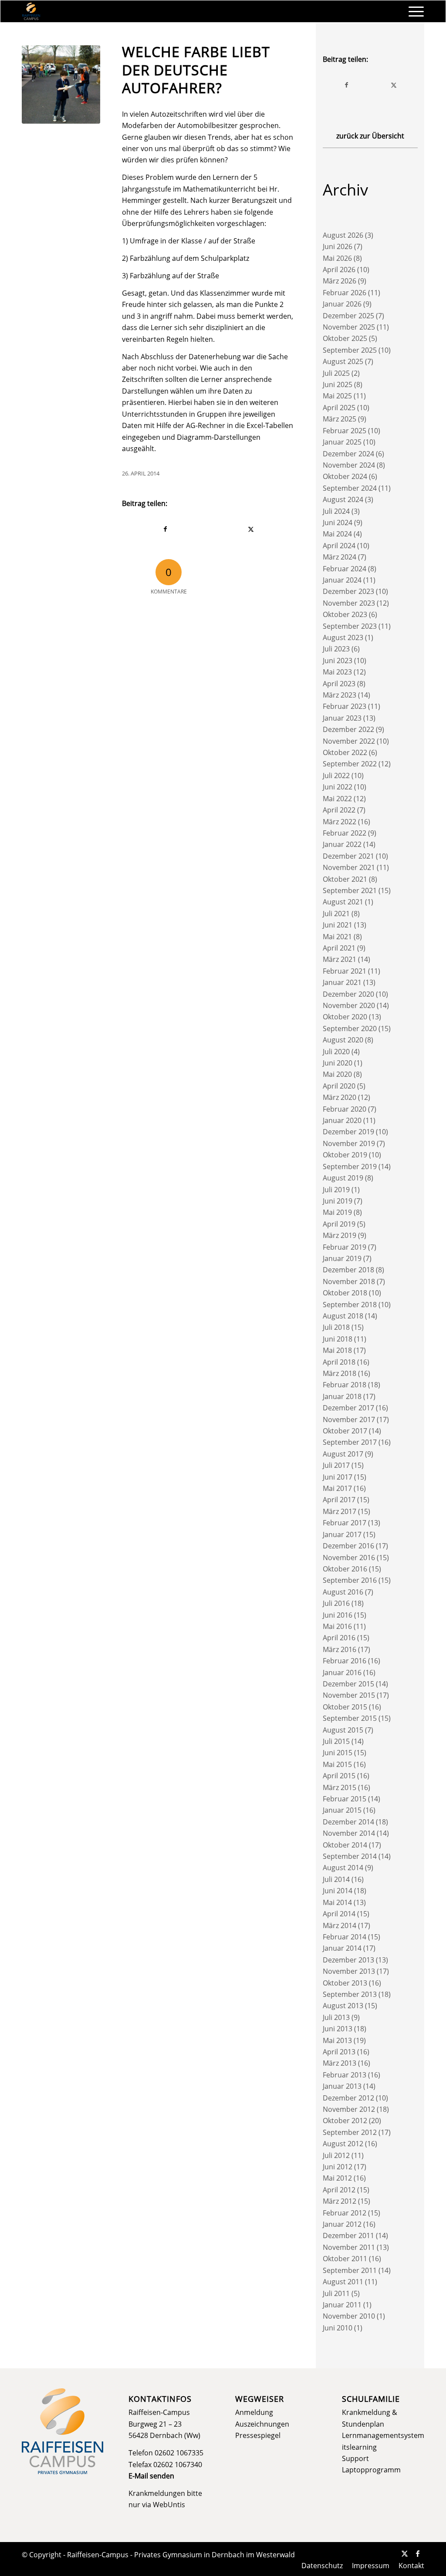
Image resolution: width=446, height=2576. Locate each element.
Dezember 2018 (348, 1270)
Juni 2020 (338, 1063)
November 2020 (349, 1005)
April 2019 (339, 1224)
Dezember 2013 (348, 1960)
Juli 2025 (336, 373)
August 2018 (343, 1316)
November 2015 (349, 1695)
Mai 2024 (337, 534)
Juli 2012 (336, 2155)
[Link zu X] (405, 2553)
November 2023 (349, 603)
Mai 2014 (337, 1902)
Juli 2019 (336, 1190)
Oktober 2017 (345, 1431)
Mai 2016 (337, 1626)
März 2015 (340, 1787)
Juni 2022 (338, 787)
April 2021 (339, 948)
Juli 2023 (336, 649)
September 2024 (350, 488)
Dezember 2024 (348, 454)
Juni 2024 (338, 523)
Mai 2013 (337, 2040)
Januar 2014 (342, 1948)
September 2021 (350, 890)
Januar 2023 (342, 718)
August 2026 (343, 235)
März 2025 (340, 419)
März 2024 (340, 557)
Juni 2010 (338, 2328)
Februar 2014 (345, 1937)
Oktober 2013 (345, 1983)
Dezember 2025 (348, 316)
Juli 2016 (336, 1603)
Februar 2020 (345, 1109)
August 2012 (343, 2144)
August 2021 (343, 902)
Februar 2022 (345, 833)
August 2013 (343, 2006)
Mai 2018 (337, 1350)
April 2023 (339, 684)
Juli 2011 (336, 2293)
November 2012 (349, 2109)
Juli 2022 (336, 775)
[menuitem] (413, 11)
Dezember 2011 (348, 2235)
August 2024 (343, 499)
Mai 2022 (337, 799)
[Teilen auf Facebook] (165, 529)
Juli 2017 (336, 1465)
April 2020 (339, 1086)
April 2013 (339, 2052)
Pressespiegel (258, 2435)
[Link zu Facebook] (418, 2553)
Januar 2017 (342, 1534)
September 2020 (350, 1028)
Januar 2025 (342, 442)
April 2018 (339, 1362)
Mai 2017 (337, 1488)
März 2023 (340, 695)
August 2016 (343, 1592)
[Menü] (413, 11)
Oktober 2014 (345, 1845)
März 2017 (340, 1511)
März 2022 (340, 822)
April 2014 (339, 1914)
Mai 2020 (337, 1074)
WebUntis (169, 2505)
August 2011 (343, 2282)
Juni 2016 (338, 1615)
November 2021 (349, 867)
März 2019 (340, 1235)
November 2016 (349, 1558)
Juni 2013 (338, 2029)
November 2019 (349, 1143)
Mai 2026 (337, 258)
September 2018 (350, 1305)
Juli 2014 (336, 1879)
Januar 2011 (342, 2305)
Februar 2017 (345, 1523)
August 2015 (343, 1730)
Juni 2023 (338, 661)
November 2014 (349, 1833)
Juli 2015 (336, 1741)
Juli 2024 (336, 511)
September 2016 (350, 1580)
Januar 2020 (342, 1120)
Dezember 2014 (348, 1822)
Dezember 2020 (348, 994)
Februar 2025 (345, 431)
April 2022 (339, 810)
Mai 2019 (337, 1212)
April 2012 (339, 2190)
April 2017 (339, 1500)
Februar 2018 (345, 1385)
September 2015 (350, 1718)
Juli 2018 (336, 1327)
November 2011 (349, 2247)
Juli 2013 (336, 2017)
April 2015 (339, 1776)
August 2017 (343, 1454)
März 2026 (340, 281)
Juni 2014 (338, 1891)
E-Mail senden (151, 2476)
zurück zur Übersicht (370, 136)
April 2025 (339, 408)
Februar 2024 (345, 569)
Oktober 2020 (345, 1017)
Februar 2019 (345, 1247)
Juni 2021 (338, 925)
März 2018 (340, 1373)
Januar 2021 (342, 982)
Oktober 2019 (345, 1155)
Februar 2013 (345, 2075)
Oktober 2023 (345, 614)
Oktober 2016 (345, 1569)
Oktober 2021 (345, 879)
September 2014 (350, 1856)
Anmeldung (254, 2412)
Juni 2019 (338, 1201)
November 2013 (349, 1971)
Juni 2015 (338, 1753)
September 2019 (350, 1167)
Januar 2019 (342, 1258)
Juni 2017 (338, 1477)
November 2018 (349, 1281)
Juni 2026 (338, 246)
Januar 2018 (342, 1396)
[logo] (31, 11)
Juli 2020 (336, 1052)
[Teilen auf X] (251, 529)
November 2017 (349, 1419)
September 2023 (350, 626)
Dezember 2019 (348, 1132)
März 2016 (340, 1649)
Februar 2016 (345, 1661)
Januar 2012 (342, 2224)
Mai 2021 (337, 937)
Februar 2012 (345, 2213)
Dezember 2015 (348, 1684)
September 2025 (350, 350)
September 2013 (350, 1994)
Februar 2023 (345, 706)
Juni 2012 (338, 2167)
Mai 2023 (337, 672)
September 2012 (350, 2132)
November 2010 (349, 2316)
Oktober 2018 (345, 1293)
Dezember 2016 (348, 1546)
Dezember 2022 (348, 729)
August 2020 (343, 1040)
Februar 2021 (345, 971)
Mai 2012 (337, 2178)
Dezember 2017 (348, 1408)
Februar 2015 (345, 1799)
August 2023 (343, 637)
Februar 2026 (345, 293)
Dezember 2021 (348, 856)
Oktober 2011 (345, 2259)
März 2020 (340, 1097)
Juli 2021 (336, 914)
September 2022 (350, 764)
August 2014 (343, 1868)
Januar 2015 (342, 1810)
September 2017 (350, 1442)
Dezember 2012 (348, 2098)
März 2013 (340, 2063)
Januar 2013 (342, 2086)
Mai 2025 (337, 396)
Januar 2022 (342, 844)
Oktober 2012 (345, 2121)
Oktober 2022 (345, 752)
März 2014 (340, 1925)
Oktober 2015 (345, 1707)
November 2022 (349, 741)
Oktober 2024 (345, 476)
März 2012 (340, 2201)
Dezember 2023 (348, 591)
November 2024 (349, 465)
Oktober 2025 (345, 338)
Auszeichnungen (262, 2424)
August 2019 (343, 1178)
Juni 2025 (338, 384)
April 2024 (339, 546)
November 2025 (349, 327)
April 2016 (339, 1638)
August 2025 (343, 361)
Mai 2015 (337, 1764)
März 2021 (340, 959)
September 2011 (350, 2270)
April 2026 (339, 270)
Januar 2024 (342, 580)
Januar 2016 (342, 1672)
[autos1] (61, 84)
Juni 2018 (338, 1339)
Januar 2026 (342, 304)
